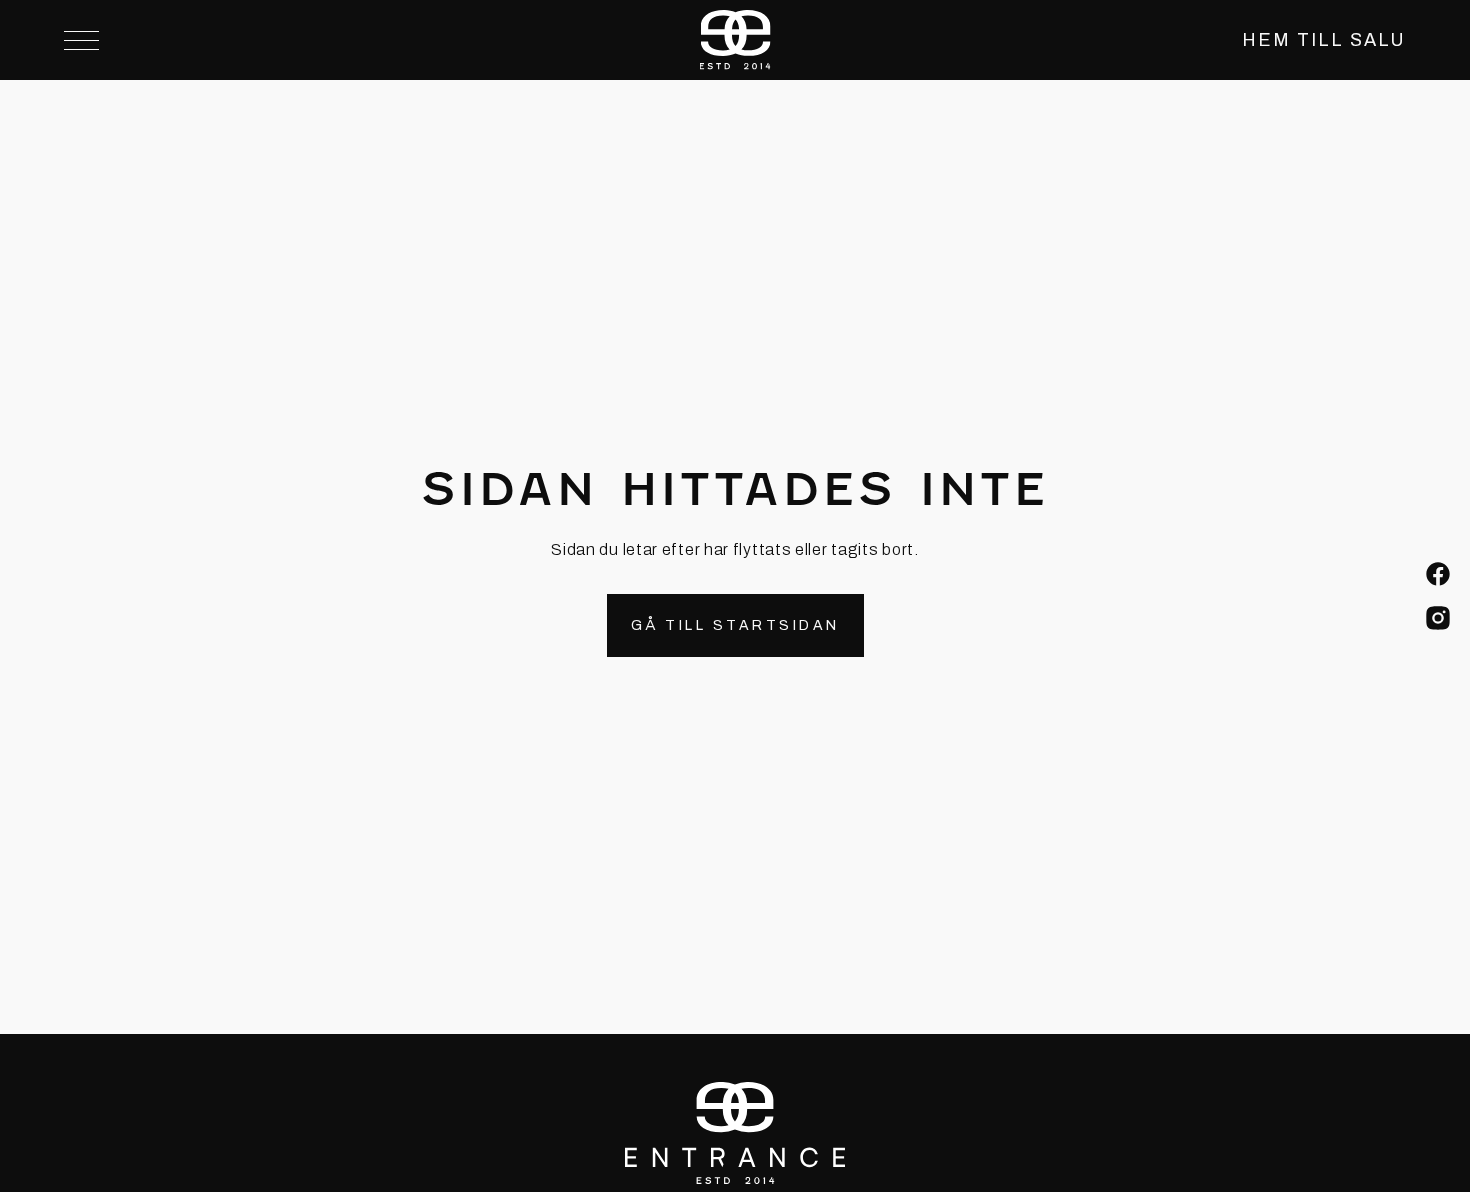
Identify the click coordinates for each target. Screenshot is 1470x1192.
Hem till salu (1324, 40)
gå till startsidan (735, 625)
